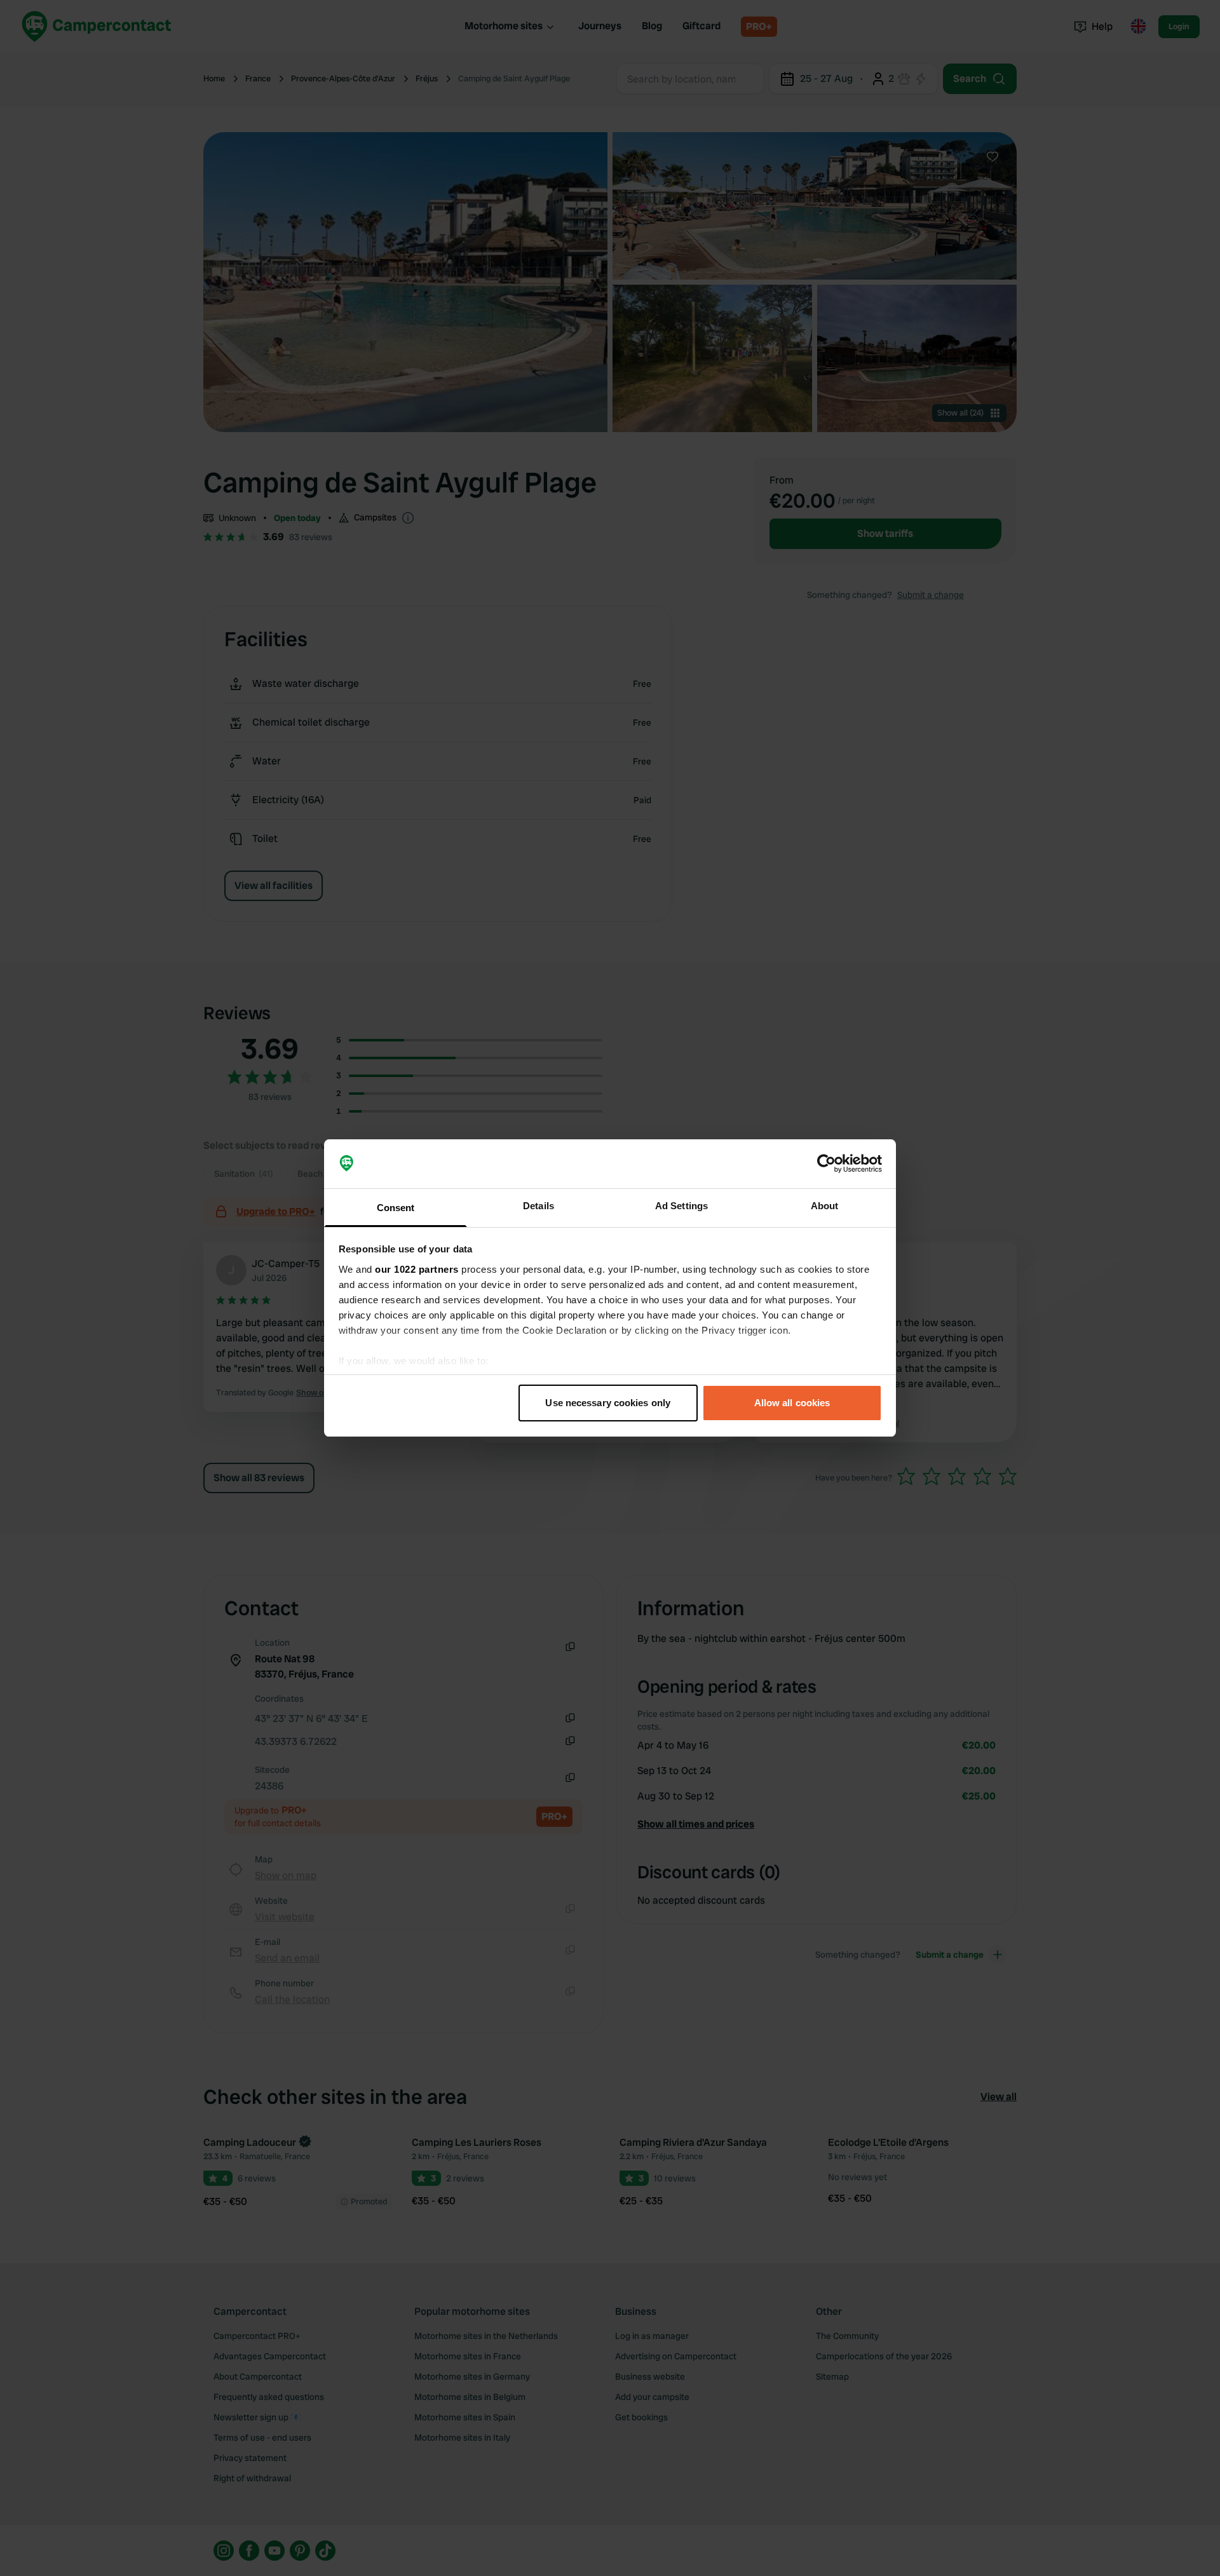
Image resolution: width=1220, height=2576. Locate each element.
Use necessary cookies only (608, 1403)
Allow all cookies (792, 1403)
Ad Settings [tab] (681, 1206)
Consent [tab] (396, 1208)
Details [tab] (539, 1206)
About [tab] (825, 1206)
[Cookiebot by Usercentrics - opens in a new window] (826, 1164)
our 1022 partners (417, 1269)
